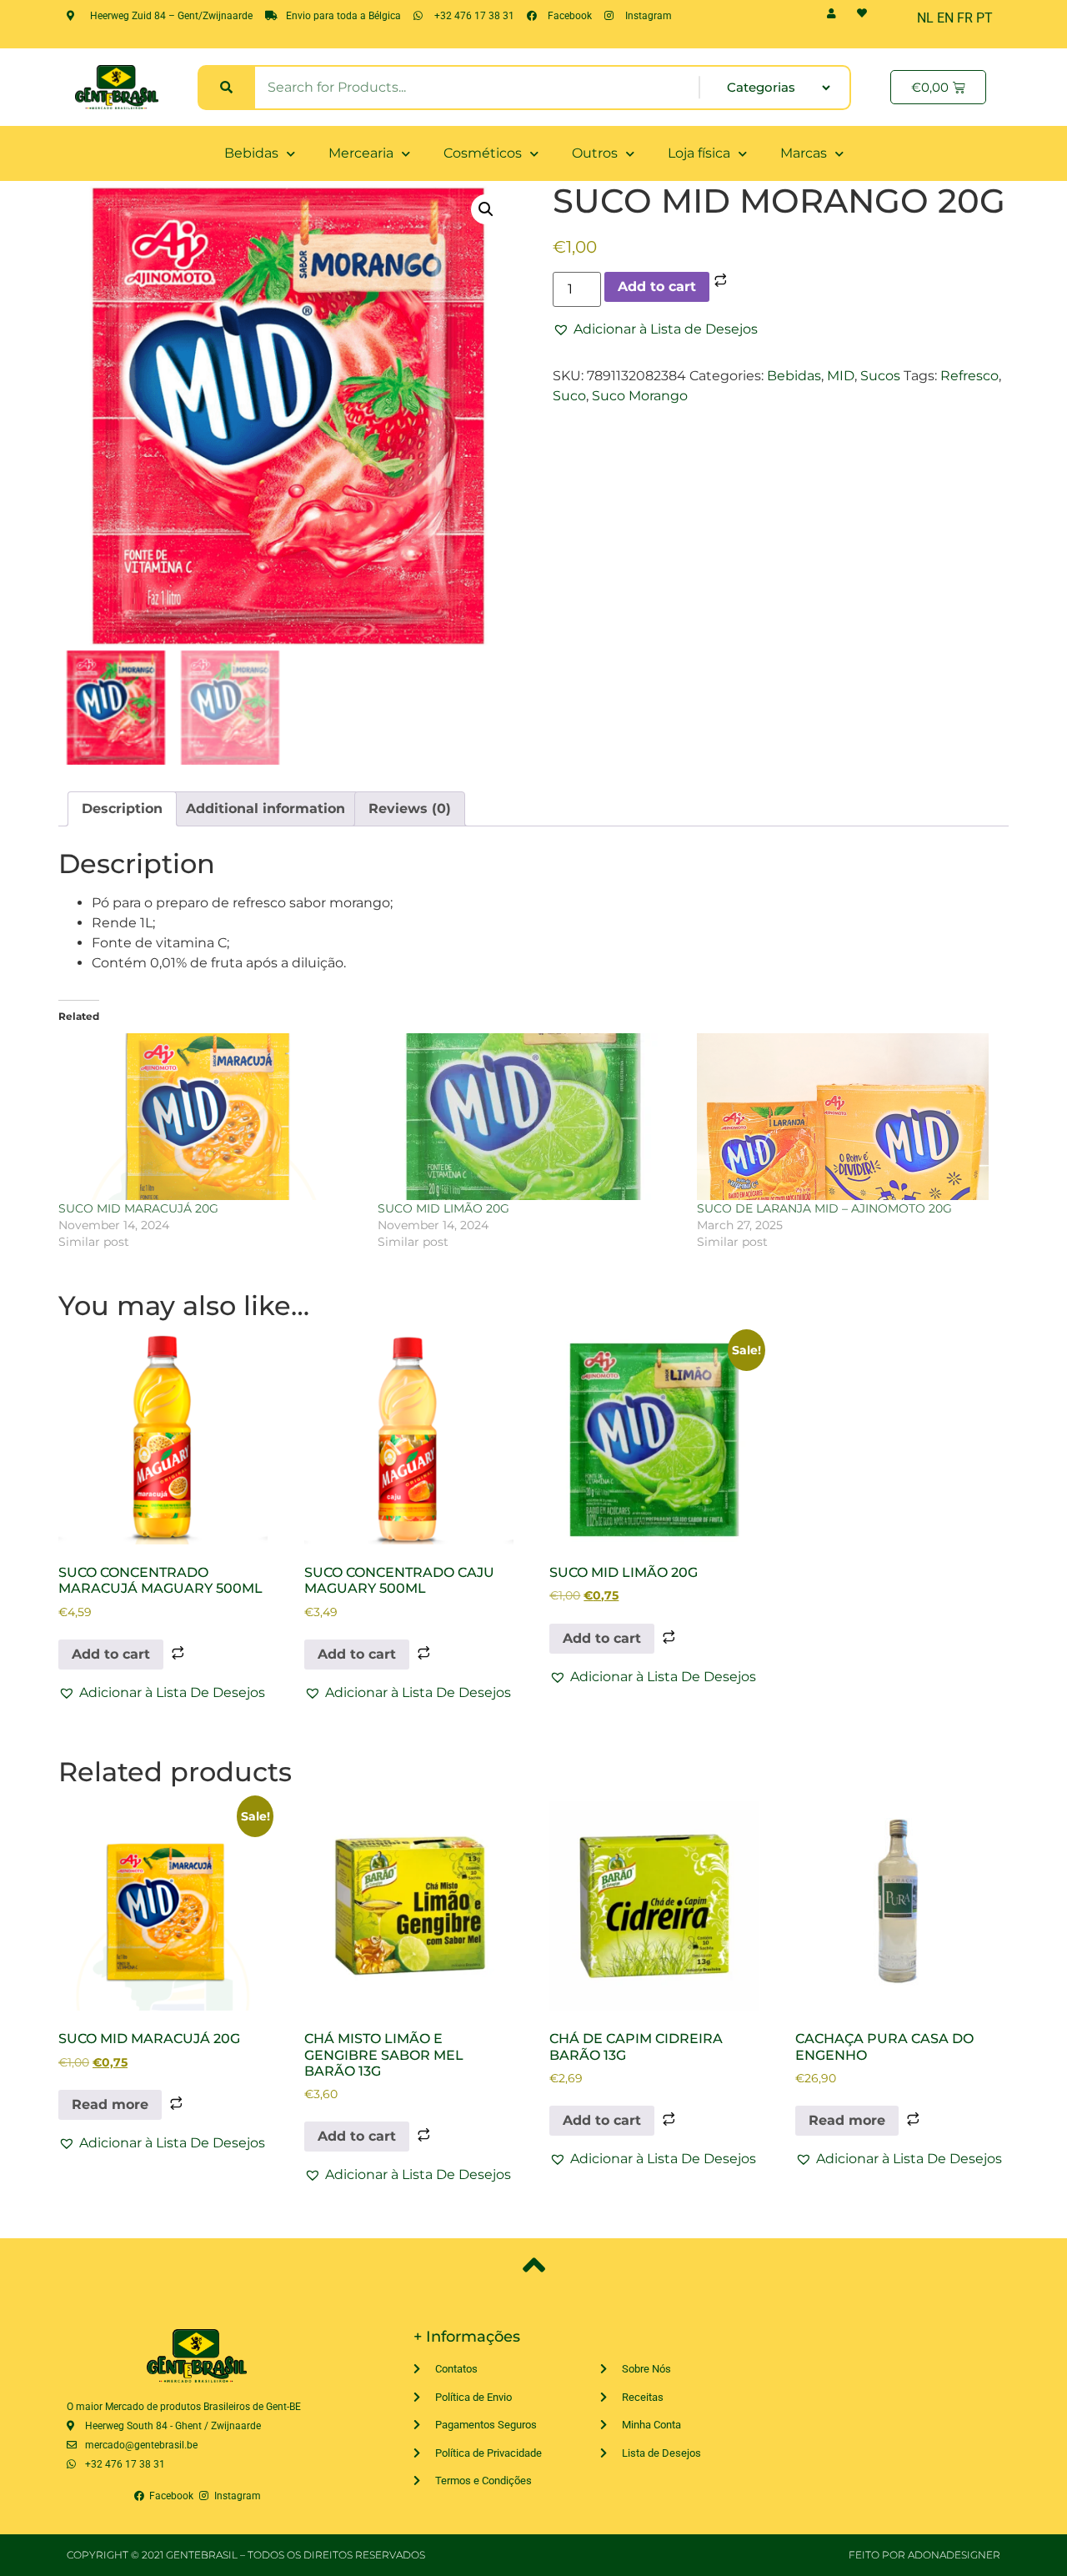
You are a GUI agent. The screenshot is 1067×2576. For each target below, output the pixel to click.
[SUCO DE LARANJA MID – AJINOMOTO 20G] (848, 1117)
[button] (486, 209)
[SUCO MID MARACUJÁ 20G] (210, 1117)
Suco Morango (640, 396)
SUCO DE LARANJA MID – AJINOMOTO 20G (824, 1208)
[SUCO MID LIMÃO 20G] (529, 1117)
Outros (595, 153)
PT (984, 18)
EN (945, 18)
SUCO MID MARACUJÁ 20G (138, 1208)
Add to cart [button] (111, 1654)
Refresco (969, 376)
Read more (110, 2104)
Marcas (804, 153)
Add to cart (657, 286)
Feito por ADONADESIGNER (924, 2555)
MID (841, 376)
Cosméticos (483, 153)
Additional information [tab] (265, 808)
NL (925, 18)
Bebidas (251, 153)
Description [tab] (122, 808)
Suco (569, 396)
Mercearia (361, 153)
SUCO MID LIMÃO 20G (443, 1208)
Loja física (699, 153)
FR (965, 18)
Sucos (880, 376)
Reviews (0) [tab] (410, 808)
